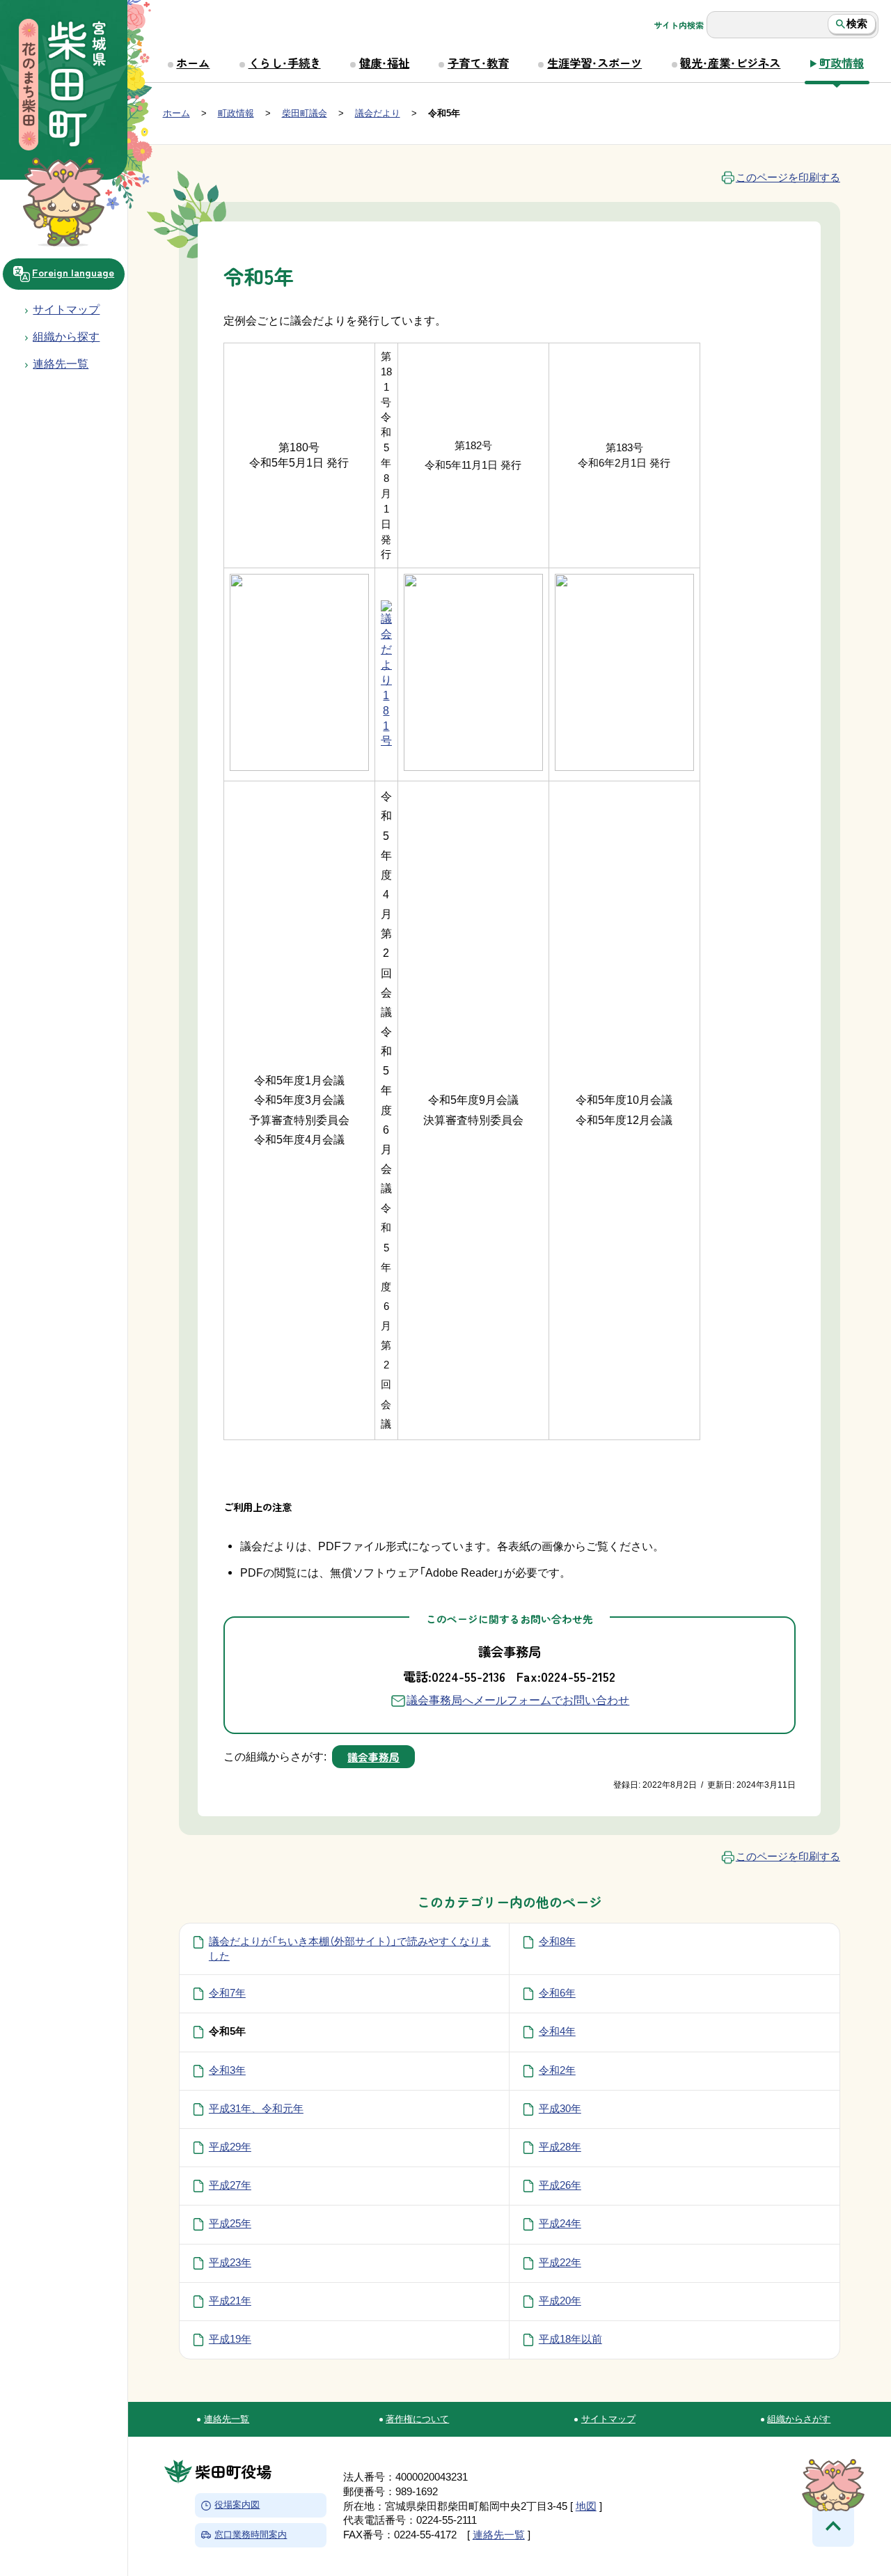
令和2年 (557, 2070)
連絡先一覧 (227, 2419)
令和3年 (227, 2070)
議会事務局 (373, 1757)
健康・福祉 (384, 63)
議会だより (378, 113)
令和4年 (557, 2031)
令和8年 (557, 1942)
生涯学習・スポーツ (594, 63)
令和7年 (227, 1993)
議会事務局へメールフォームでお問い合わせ (518, 1700)
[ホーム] (63, 86)
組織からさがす (799, 2419)
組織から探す (66, 336)
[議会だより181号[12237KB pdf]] (386, 741)
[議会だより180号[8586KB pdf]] (299, 767)
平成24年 (560, 2224)
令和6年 (557, 1993)
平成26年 (560, 2185)
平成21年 (230, 2301)
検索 (857, 24)
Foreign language (73, 272)
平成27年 (230, 2185)
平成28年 (560, 2147)
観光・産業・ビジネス (730, 63)
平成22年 (560, 2263)
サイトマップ (66, 309)
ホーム (193, 63)
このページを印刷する (788, 178)
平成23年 (230, 2263)
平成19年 (230, 2339)
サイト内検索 (679, 25)
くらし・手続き (285, 63)
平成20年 (560, 2301)
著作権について (417, 2419)
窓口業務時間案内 (251, 2535)
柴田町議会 (305, 113)
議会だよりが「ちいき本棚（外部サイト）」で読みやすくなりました (350, 1949)
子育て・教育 (478, 63)
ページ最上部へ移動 (833, 2526)
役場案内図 (237, 2505)
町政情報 (842, 63)
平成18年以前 (570, 2339)
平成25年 (230, 2224)
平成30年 (560, 2109)
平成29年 (230, 2147)
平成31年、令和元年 (256, 2109)
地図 (586, 2506)
